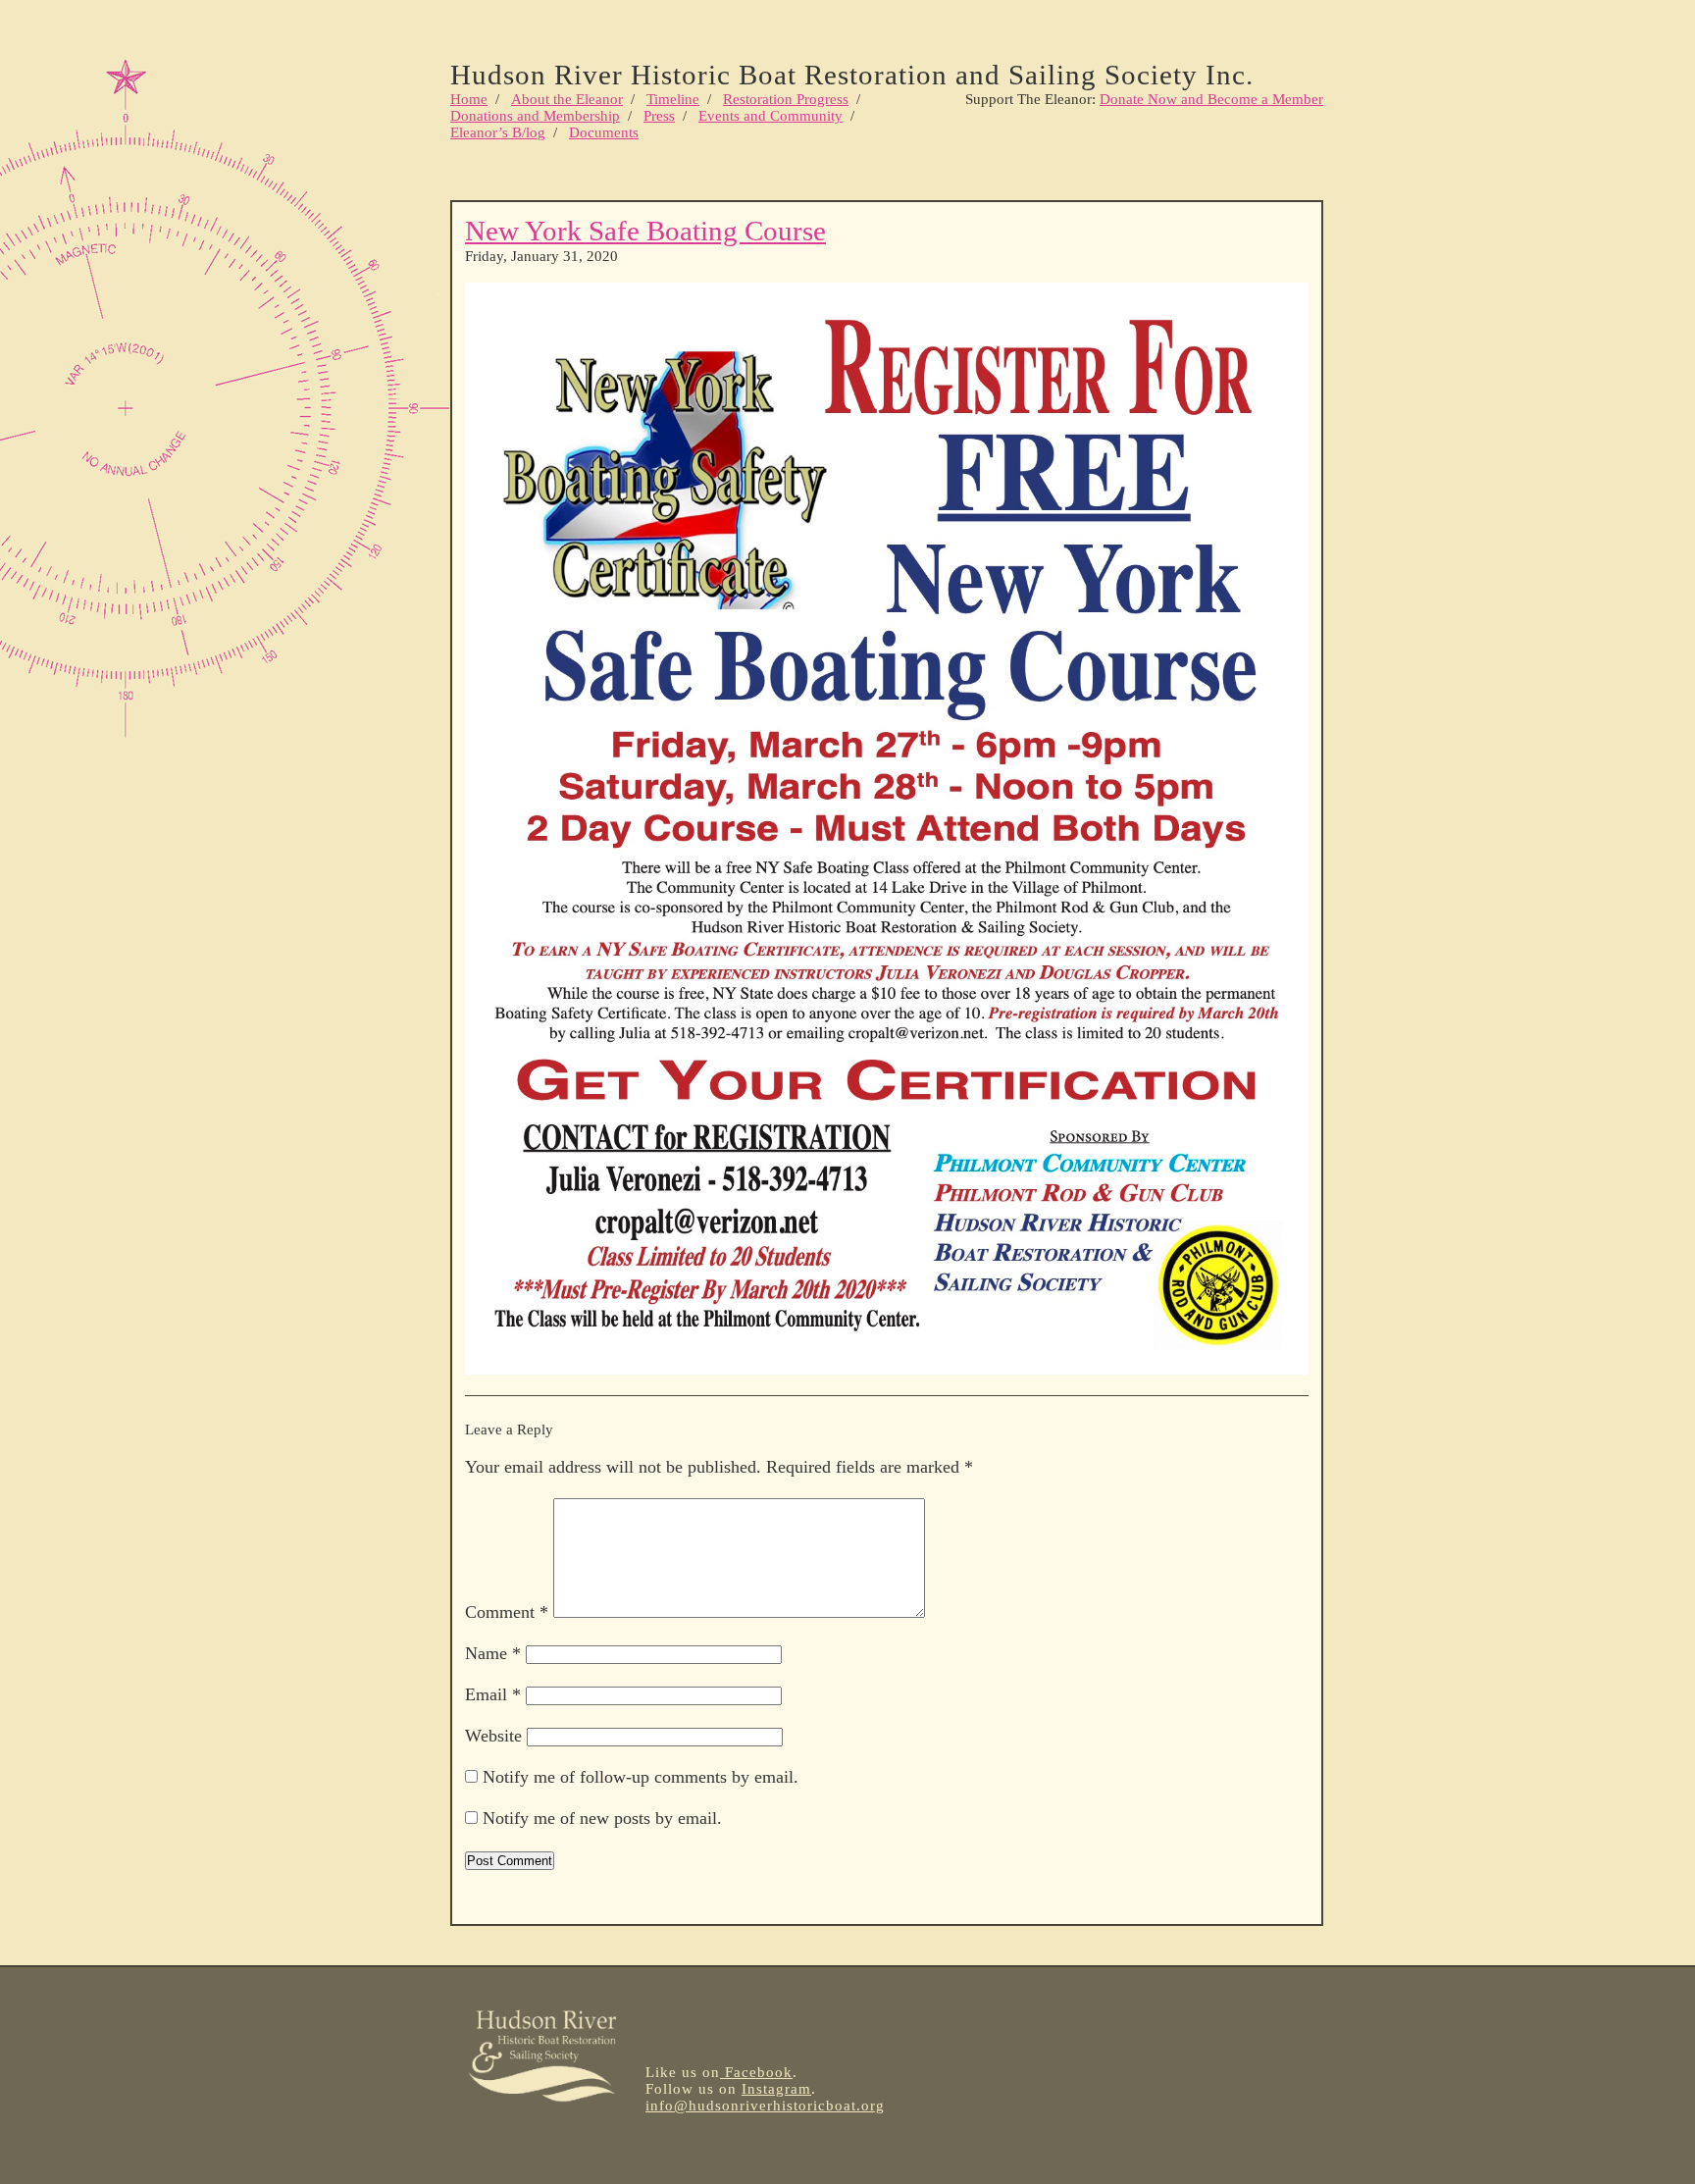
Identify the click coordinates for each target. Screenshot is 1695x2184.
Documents (604, 132)
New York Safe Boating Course (645, 231)
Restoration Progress (786, 99)
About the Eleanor (567, 99)
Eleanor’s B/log (498, 132)
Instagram (776, 2089)
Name (493, 1653)
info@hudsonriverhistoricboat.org (765, 2106)
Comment (507, 1612)
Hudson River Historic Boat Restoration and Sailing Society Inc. (852, 75)
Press (659, 116)
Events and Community (770, 116)
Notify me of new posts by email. (602, 1818)
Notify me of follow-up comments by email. (641, 1777)
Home (469, 99)
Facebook (756, 2072)
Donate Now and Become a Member (1211, 99)
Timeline (673, 99)
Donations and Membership (535, 116)
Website (493, 1736)
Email (493, 1694)
